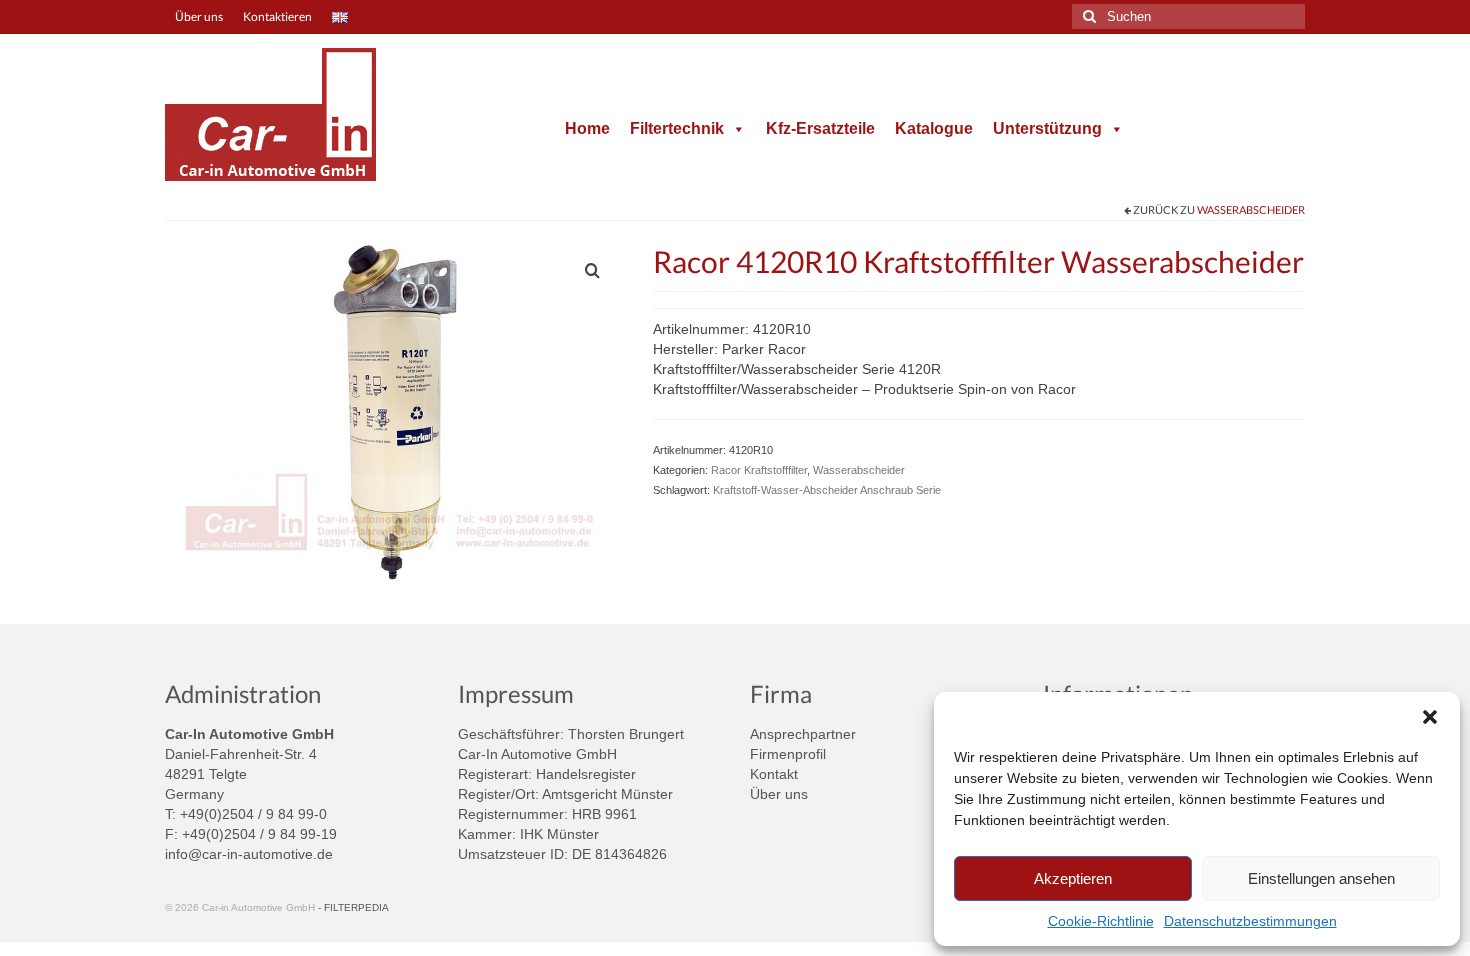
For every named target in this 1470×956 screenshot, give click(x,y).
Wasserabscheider (1251, 209)
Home (587, 128)
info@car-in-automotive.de (249, 854)
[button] (1430, 717)
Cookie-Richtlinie (1101, 921)
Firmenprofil (788, 754)
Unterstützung (1047, 128)
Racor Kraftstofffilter (759, 470)
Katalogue (934, 128)
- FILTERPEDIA (353, 907)
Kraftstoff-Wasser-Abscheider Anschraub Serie (827, 490)
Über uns (779, 794)
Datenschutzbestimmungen (1250, 921)
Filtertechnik (677, 128)
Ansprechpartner (803, 734)
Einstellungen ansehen (1321, 878)
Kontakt (774, 774)
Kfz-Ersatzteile (820, 128)
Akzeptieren (1073, 878)
